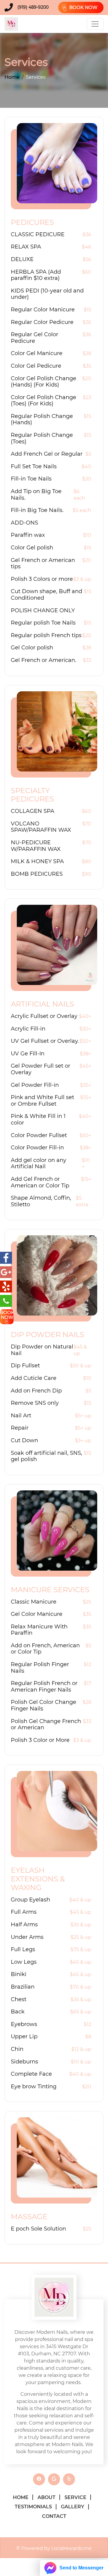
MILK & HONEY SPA (37, 862)
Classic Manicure (34, 1602)
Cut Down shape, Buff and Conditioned (46, 595)
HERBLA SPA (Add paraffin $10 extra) (36, 275)
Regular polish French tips (46, 635)
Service (75, 2497)
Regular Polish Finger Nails (40, 1668)
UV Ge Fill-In (28, 1054)
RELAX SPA (26, 247)
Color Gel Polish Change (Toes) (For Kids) (43, 401)
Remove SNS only (35, 1403)
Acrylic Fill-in (28, 1029)
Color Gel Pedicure (36, 366)
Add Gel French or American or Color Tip (40, 1182)
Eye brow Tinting (34, 2087)
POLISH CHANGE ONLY (43, 611)
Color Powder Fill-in (37, 1148)
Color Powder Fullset (39, 1135)
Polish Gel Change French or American (46, 1725)
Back (18, 2012)
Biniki (19, 1974)
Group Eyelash (30, 1900)
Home (12, 77)
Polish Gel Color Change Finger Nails (43, 1706)
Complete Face (31, 2074)
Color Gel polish (32, 548)
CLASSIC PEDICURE (38, 235)
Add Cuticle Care (34, 1378)
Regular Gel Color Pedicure (34, 338)
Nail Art (21, 1416)
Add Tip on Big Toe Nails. (36, 495)
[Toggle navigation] (95, 24)
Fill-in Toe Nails (31, 479)
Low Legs (24, 1962)
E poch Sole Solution (38, 2229)
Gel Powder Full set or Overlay (40, 1069)
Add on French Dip (36, 1391)
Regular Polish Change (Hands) (42, 420)
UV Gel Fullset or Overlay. (45, 1041)
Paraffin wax (28, 535)
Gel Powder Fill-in (35, 1085)
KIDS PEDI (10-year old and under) (47, 294)
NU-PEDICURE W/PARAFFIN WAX (36, 846)
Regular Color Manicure (43, 310)
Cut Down (24, 1441)
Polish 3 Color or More (40, 1740)
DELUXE (22, 259)
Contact (54, 2516)
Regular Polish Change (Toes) (42, 438)
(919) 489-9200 (33, 7)
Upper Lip (24, 2037)
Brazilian (23, 1987)
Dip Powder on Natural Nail (42, 1350)
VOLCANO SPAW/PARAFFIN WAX (41, 827)
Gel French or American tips (43, 564)
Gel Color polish (32, 648)
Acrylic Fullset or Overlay (44, 1016)
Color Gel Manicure (37, 353)
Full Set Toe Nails (34, 467)
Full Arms (24, 1912)
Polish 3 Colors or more (42, 579)
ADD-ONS (24, 523)
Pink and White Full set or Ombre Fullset (42, 1101)
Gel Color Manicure (37, 1614)
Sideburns (24, 2062)
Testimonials (33, 2507)
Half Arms (24, 1925)
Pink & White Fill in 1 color (38, 1120)
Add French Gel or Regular (47, 454)
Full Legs (23, 1950)
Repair (20, 1428)
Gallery (73, 2507)
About (46, 2497)
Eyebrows (24, 2024)
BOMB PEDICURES (37, 874)
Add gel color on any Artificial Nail (39, 1164)
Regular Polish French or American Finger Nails (44, 1687)
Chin (17, 2049)
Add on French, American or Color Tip (45, 1649)
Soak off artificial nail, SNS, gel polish (46, 1456)
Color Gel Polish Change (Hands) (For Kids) (43, 382)
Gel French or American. (43, 660)
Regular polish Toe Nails (43, 623)
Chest (19, 2000)
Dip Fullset (25, 1366)
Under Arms (27, 1937)
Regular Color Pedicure (42, 322)
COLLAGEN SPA (33, 811)
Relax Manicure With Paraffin (39, 1630)
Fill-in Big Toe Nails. (37, 510)
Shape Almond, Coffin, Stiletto (41, 1201)
